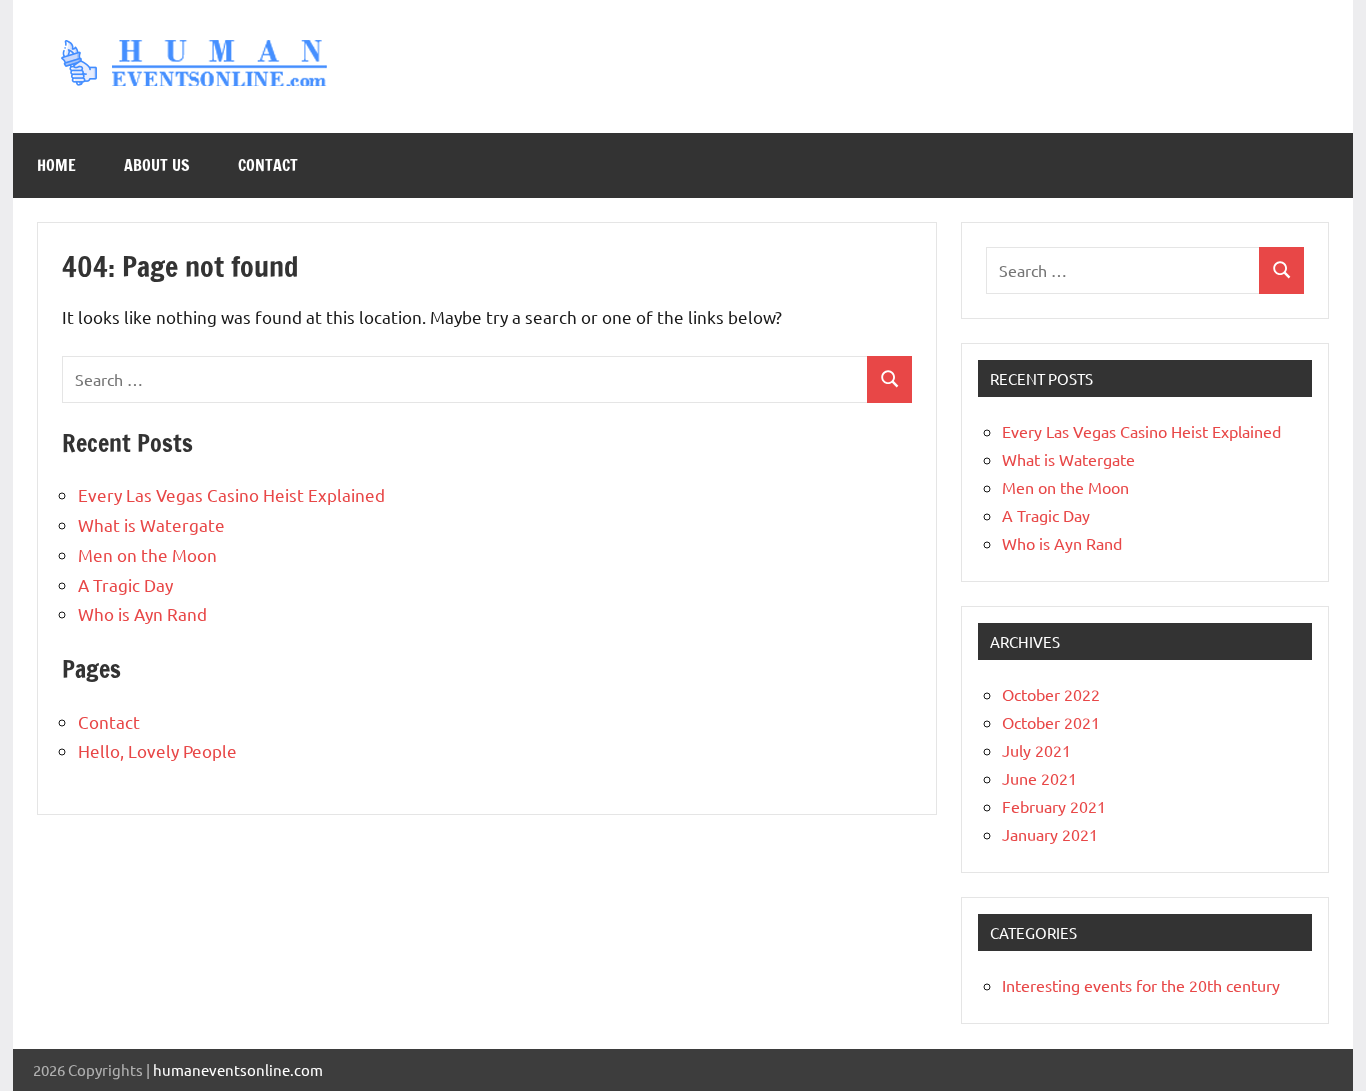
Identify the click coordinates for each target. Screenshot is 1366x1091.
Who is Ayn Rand (142, 613)
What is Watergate (151, 524)
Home (56, 165)
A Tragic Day (125, 584)
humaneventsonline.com (238, 1069)
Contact (268, 165)
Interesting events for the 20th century (1141, 985)
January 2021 (1050, 834)
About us (157, 165)
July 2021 (1036, 750)
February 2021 (1054, 806)
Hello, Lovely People (157, 750)
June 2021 (1039, 778)
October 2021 (1051, 722)
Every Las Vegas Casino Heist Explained (231, 494)
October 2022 (1051, 694)
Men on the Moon (147, 554)
